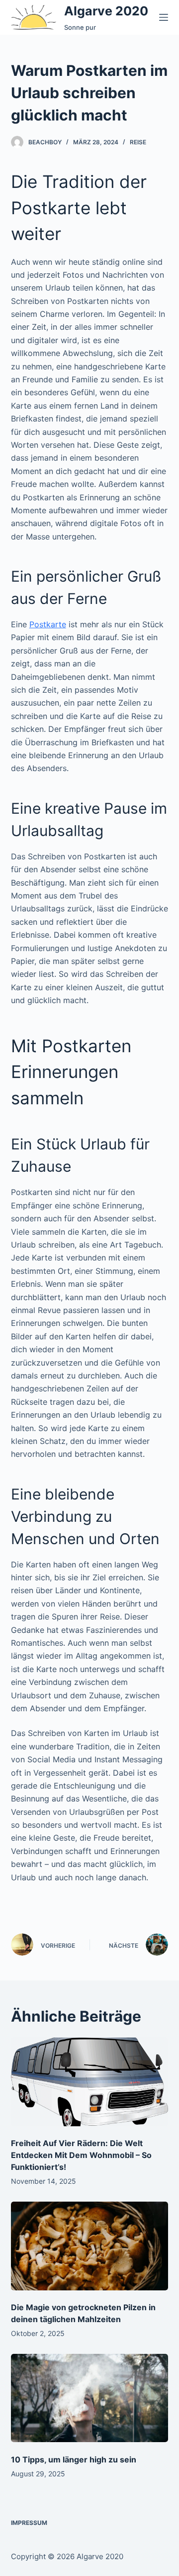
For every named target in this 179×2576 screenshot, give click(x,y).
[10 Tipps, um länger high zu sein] (90, 2398)
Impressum (29, 2523)
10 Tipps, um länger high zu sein (74, 2459)
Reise (138, 142)
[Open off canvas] (164, 17)
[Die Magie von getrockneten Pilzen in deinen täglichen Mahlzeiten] (90, 2246)
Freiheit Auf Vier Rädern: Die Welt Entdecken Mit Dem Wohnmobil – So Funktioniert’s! (81, 2155)
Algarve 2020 (106, 11)
